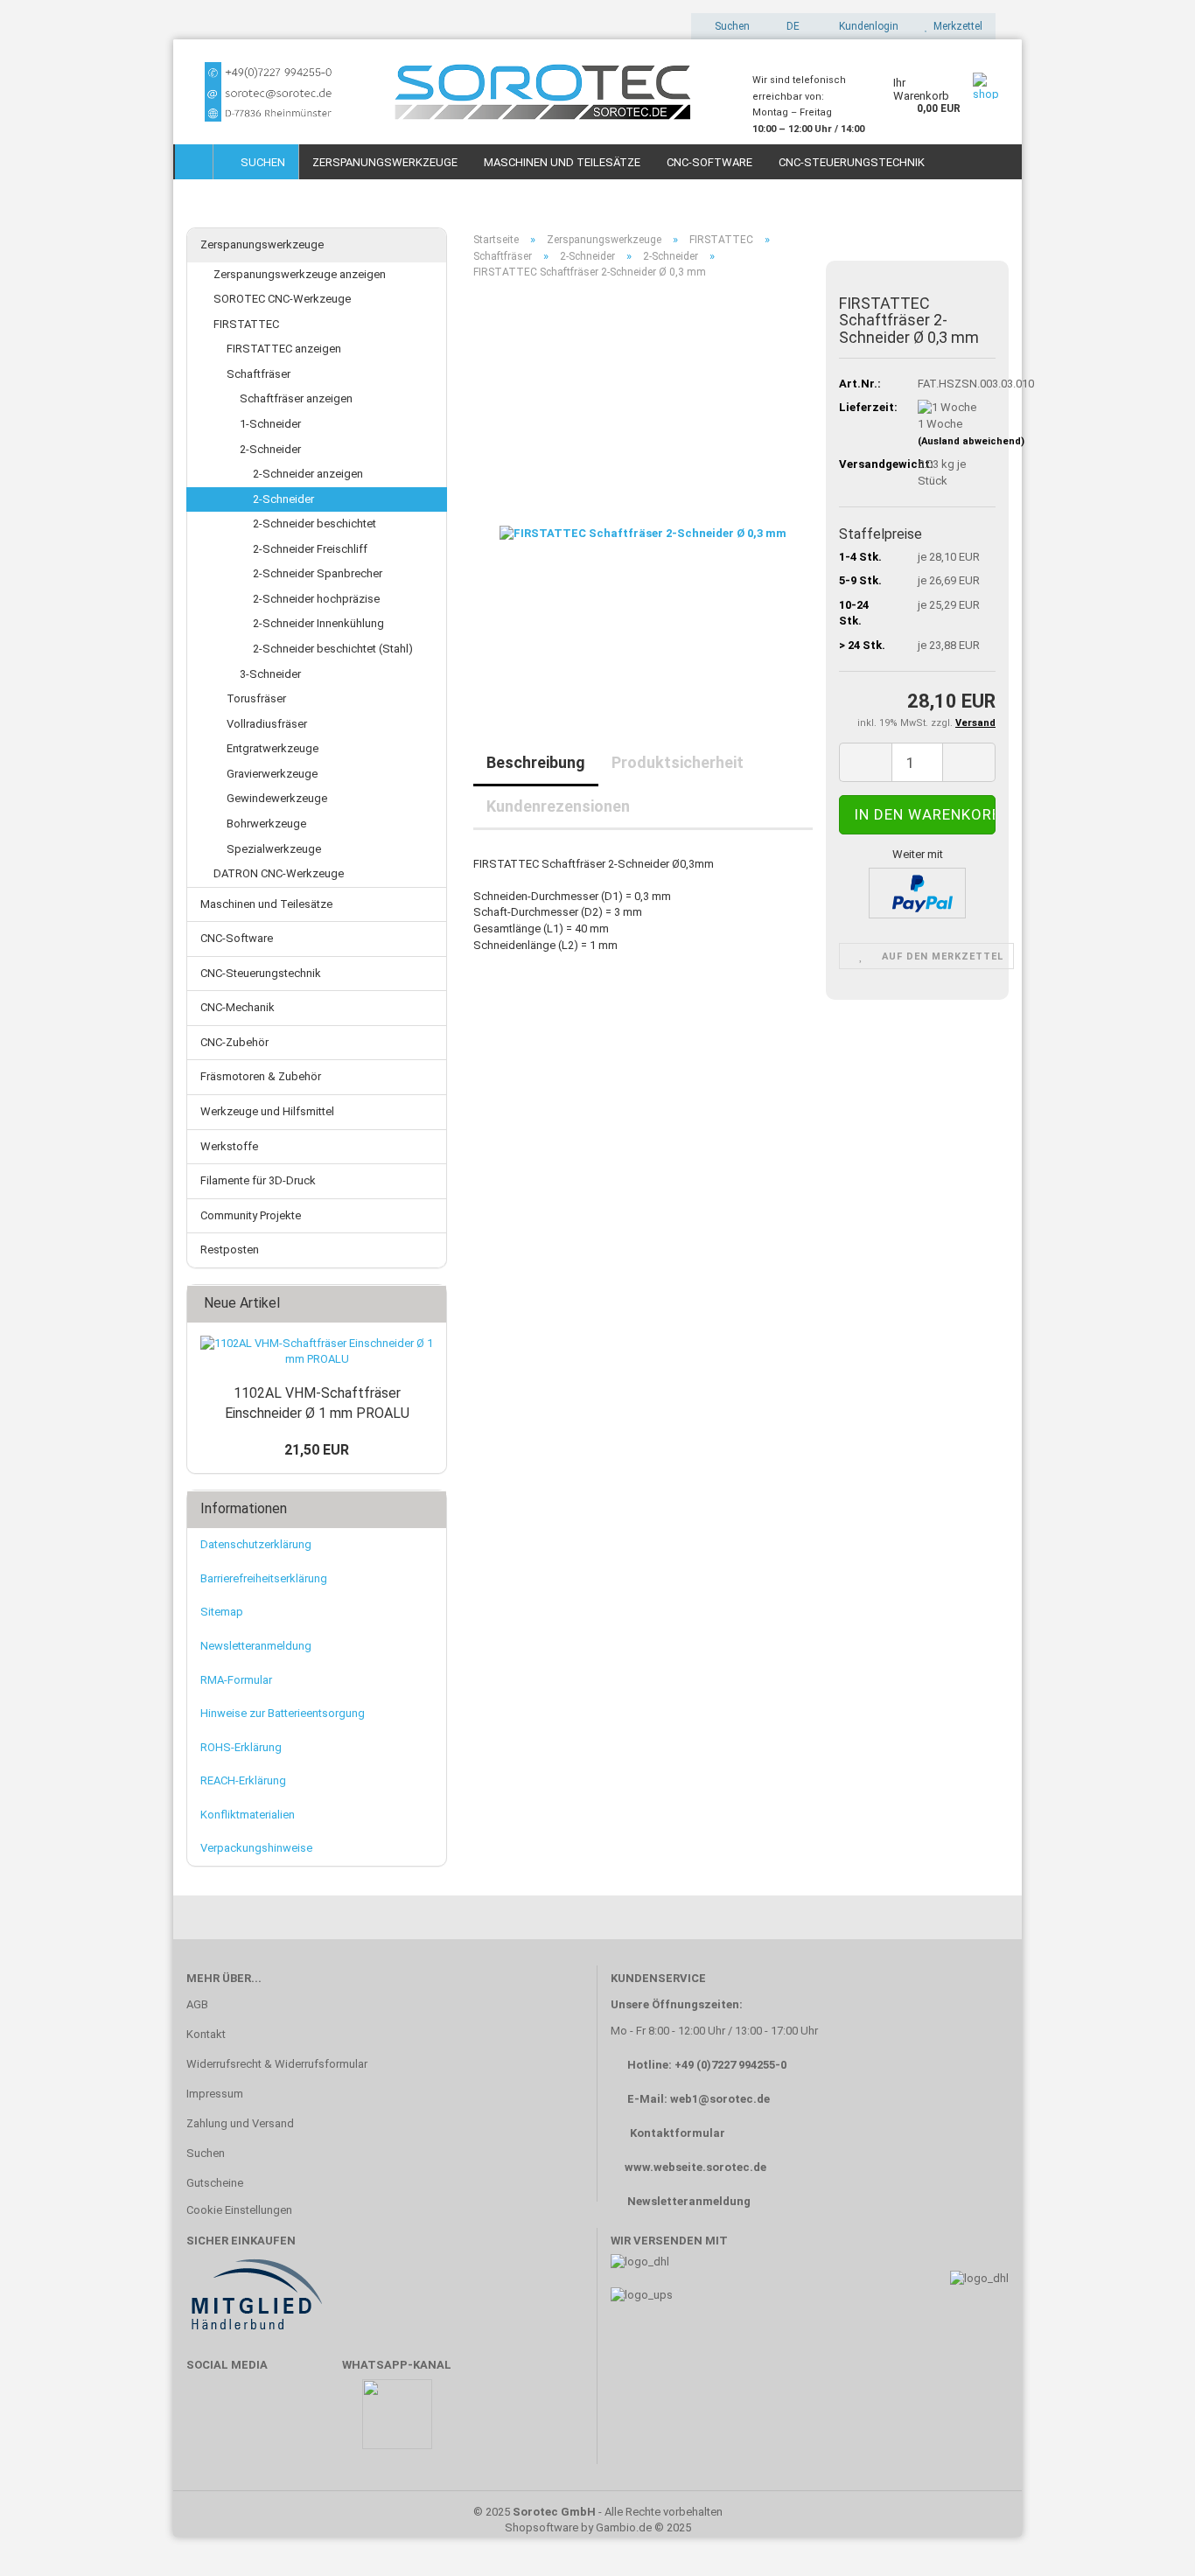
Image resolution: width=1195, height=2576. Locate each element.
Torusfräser (256, 698)
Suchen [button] (731, 26)
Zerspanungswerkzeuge (385, 162)
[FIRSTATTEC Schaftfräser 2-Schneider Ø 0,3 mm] (643, 489)
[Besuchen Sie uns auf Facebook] (209, 2422)
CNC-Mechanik (238, 1007)
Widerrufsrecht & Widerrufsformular (277, 2064)
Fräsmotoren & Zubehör (261, 1076)
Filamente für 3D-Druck (258, 1180)
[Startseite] (194, 162)
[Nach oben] (1147, 2537)
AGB (197, 2004)
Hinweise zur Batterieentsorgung (283, 1713)
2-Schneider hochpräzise (316, 599)
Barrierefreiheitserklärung (264, 1578)
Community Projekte (251, 1215)
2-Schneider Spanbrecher (318, 573)
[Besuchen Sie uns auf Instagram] (311, 2422)
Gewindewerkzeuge (277, 798)
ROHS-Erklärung (241, 1747)
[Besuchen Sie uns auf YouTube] (260, 2422)
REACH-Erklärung (243, 1780)
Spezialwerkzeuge (274, 849)
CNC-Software (709, 162)
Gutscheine (215, 2183)
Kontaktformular (678, 2133)
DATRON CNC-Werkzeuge (279, 873)
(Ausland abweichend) (971, 441)
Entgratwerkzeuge (273, 748)
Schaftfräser (259, 374)
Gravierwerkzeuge (272, 774)
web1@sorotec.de (720, 2099)
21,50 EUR (317, 1450)
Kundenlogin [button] (866, 26)
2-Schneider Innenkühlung (318, 623)
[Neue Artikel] (428, 1304)
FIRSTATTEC (246, 324)
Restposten (230, 1250)
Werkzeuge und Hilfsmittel (267, 1111)
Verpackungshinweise (256, 1848)
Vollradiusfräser (267, 724)
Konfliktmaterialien (248, 1815)
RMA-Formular (236, 1680)
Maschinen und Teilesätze (562, 162)
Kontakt (206, 2034)
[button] (788, 26)
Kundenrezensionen (558, 806)
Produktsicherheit (678, 762)
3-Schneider (270, 674)
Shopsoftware (542, 2527)
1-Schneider (270, 424)
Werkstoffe (229, 1146)
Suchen (260, 162)
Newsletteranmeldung (256, 1646)
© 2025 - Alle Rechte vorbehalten (598, 2512)
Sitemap (222, 1612)
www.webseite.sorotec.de (695, 2167)
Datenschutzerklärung (256, 1544)
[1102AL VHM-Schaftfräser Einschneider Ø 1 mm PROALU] (317, 1352)
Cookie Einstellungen (239, 2210)
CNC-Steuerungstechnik (852, 162)
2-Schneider (270, 449)
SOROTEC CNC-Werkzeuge (282, 299)
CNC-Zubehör (234, 1042)
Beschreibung (536, 762)
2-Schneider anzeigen (308, 474)
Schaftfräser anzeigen (296, 398)
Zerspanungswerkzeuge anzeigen (300, 274)
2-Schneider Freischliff (310, 549)
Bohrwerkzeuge (266, 824)
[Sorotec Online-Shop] (456, 92)
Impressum (215, 2094)
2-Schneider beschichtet (314, 524)
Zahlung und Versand (240, 2123)
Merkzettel (955, 26)
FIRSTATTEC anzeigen (284, 349)
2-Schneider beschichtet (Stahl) (333, 649)
